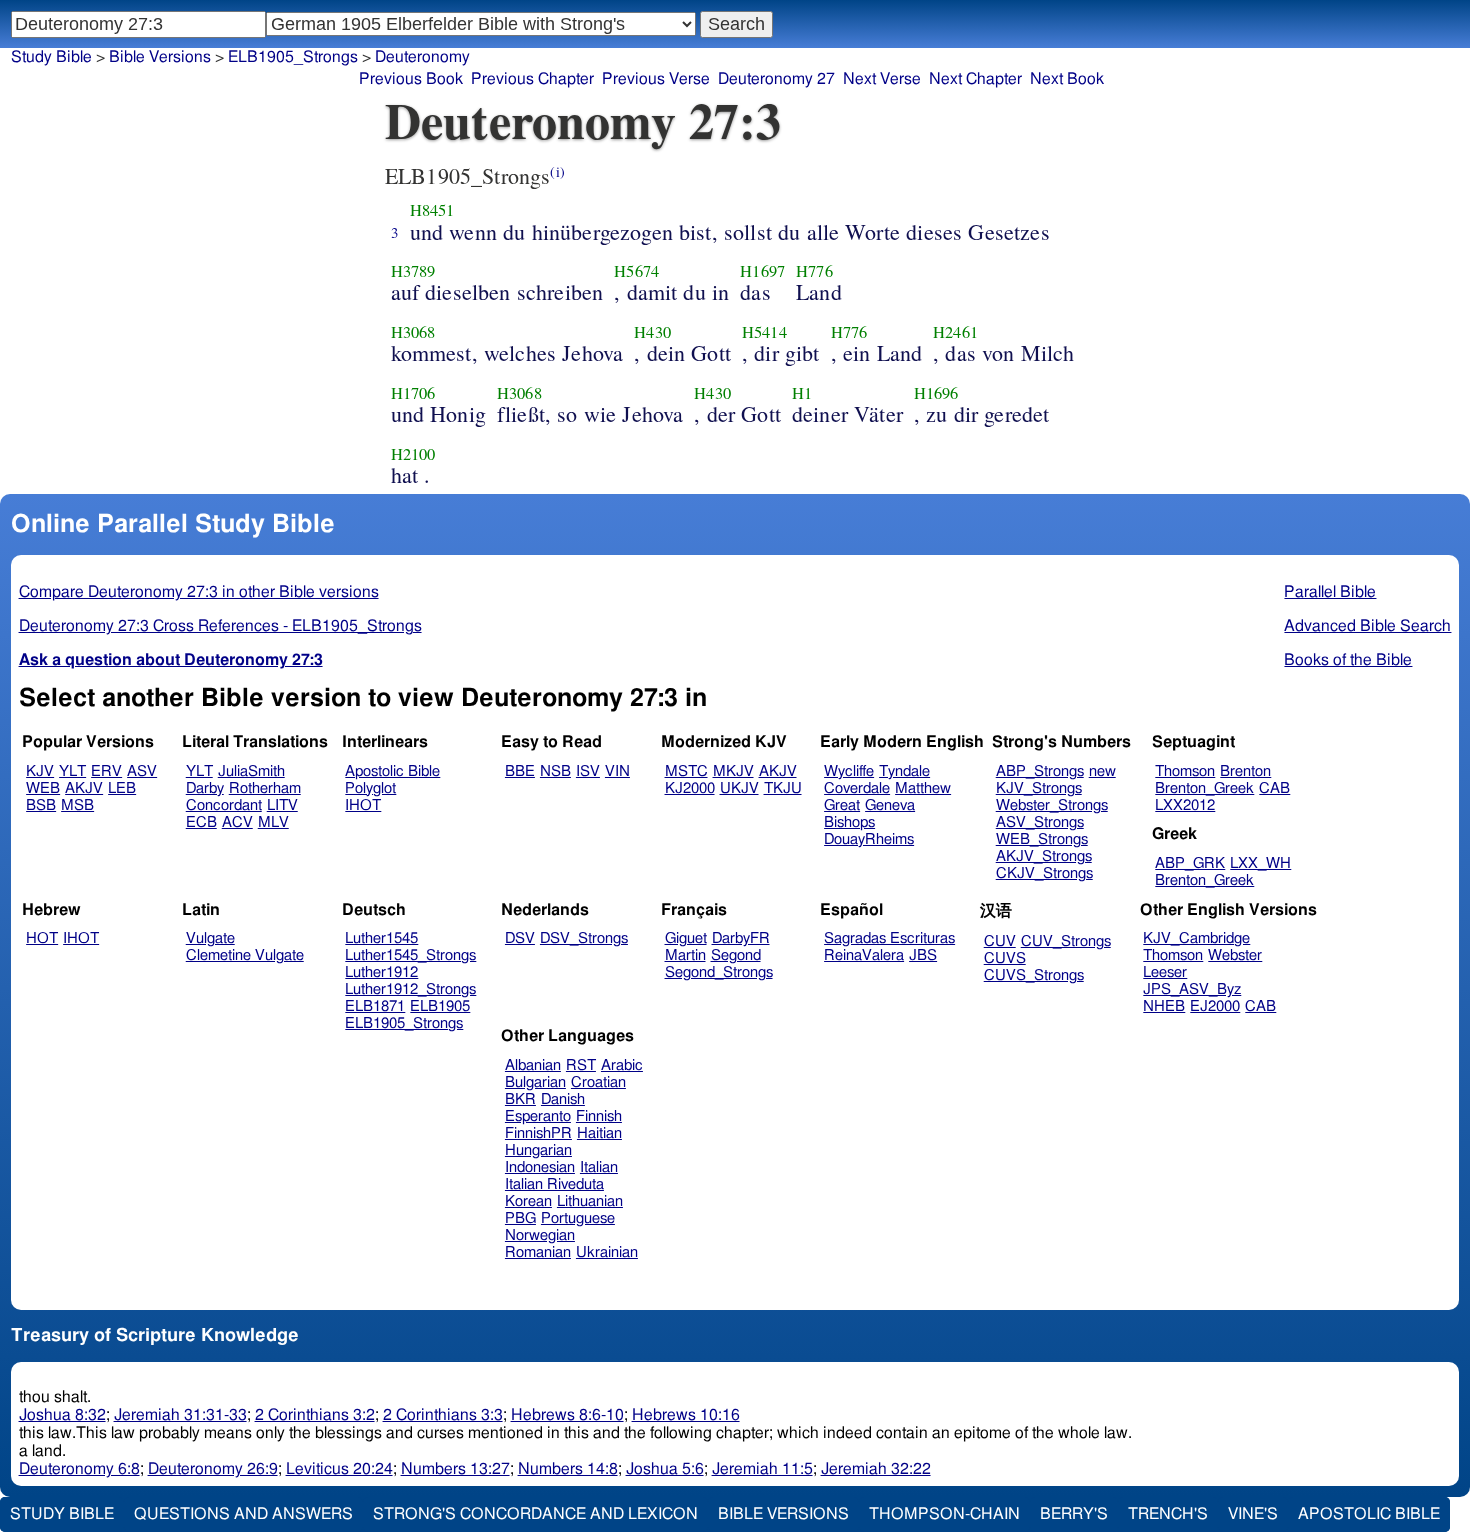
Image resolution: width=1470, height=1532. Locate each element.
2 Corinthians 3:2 (315, 1415)
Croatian (598, 1082)
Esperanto (538, 1116)
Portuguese (578, 1218)
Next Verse (882, 79)
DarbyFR (741, 938)
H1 (802, 393)
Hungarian (538, 1150)
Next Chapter (975, 79)
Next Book (1067, 79)
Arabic (622, 1065)
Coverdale (857, 788)
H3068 (413, 332)
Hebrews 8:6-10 (567, 1415)
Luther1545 (381, 938)
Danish (563, 1099)
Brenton (1245, 771)
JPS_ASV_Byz (1192, 989)
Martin (685, 955)
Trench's (1168, 1514)
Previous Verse (656, 79)
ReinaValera (864, 955)
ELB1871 (375, 1006)
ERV (106, 771)
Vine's (1253, 1514)
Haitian (599, 1133)
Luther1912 (381, 972)
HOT (42, 938)
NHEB (1164, 1006)
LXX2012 (1185, 805)
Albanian (533, 1065)
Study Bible (51, 57)
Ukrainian (607, 1252)
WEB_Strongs (1042, 839)
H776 (814, 271)
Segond (736, 955)
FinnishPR (538, 1133)
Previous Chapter (532, 79)
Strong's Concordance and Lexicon (535, 1514)
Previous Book (411, 79)
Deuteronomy (422, 57)
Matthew (923, 788)
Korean (528, 1201)
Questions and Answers (243, 1514)
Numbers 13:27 (455, 1469)
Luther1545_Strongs (410, 955)
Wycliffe (849, 771)
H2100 (413, 454)
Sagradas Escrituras (889, 938)
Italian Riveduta (554, 1184)
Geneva (890, 805)
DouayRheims (869, 839)
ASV (142, 771)
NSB (555, 771)
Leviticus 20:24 (339, 1469)
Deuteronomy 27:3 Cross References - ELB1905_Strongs (220, 626)
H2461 (955, 332)
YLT (72, 771)
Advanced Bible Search (1367, 626)
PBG (520, 1218)
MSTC (686, 771)
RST (581, 1065)
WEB (43, 788)
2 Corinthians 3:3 (443, 1415)
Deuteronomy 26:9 (213, 1469)
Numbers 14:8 (568, 1469)
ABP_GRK (1190, 863)
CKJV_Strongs (1044, 873)
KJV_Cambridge (1196, 938)
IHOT (363, 805)
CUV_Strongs (1066, 941)
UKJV (739, 788)
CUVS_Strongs (1034, 975)
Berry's (1074, 1514)
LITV (282, 805)
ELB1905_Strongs (293, 57)
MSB (77, 805)
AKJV (84, 788)
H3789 (413, 271)
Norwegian (540, 1235)
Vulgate (210, 938)
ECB (201, 822)
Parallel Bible (1330, 592)
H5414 (764, 332)
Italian (599, 1167)
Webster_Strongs (1052, 805)
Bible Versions (160, 57)
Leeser (1165, 972)
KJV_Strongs (1039, 788)
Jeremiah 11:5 (762, 1469)
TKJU (783, 788)
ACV (237, 822)
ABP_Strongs (1040, 771)
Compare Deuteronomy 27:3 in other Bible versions (199, 592)
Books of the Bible (1348, 660)
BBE (520, 771)
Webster (1235, 955)
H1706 (413, 393)
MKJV (733, 771)
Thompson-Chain (944, 1514)
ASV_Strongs (1040, 822)
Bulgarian (535, 1082)
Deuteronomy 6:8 (79, 1469)
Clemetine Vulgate (245, 955)
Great (842, 805)
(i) (557, 171)
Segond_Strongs (719, 972)
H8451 (432, 210)
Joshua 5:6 (665, 1469)
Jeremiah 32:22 (876, 1469)
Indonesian (540, 1167)
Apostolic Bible (1369, 1514)
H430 (652, 332)
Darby (205, 788)
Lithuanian (590, 1201)
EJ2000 (1215, 1006)
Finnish (599, 1116)
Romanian (538, 1252)
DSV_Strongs (584, 938)
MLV (273, 822)
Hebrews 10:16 (686, 1415)
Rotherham (265, 788)
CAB (1274, 788)
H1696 (936, 393)
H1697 (762, 271)
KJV (40, 771)
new (1102, 771)
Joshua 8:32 (62, 1415)
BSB (41, 805)
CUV (1000, 941)
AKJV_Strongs (1044, 856)
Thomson (1185, 771)
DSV (520, 938)
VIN (617, 771)
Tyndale (904, 771)
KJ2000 (690, 788)
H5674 (636, 271)
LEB (122, 788)
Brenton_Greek (1204, 788)
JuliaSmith (251, 771)
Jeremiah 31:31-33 (180, 1415)
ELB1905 (440, 1006)
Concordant (224, 805)
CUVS (1005, 958)
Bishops (849, 822)
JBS (923, 955)
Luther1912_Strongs (410, 989)
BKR (520, 1099)
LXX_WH (1260, 863)
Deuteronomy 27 (776, 79)
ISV (588, 771)
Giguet (686, 938)
